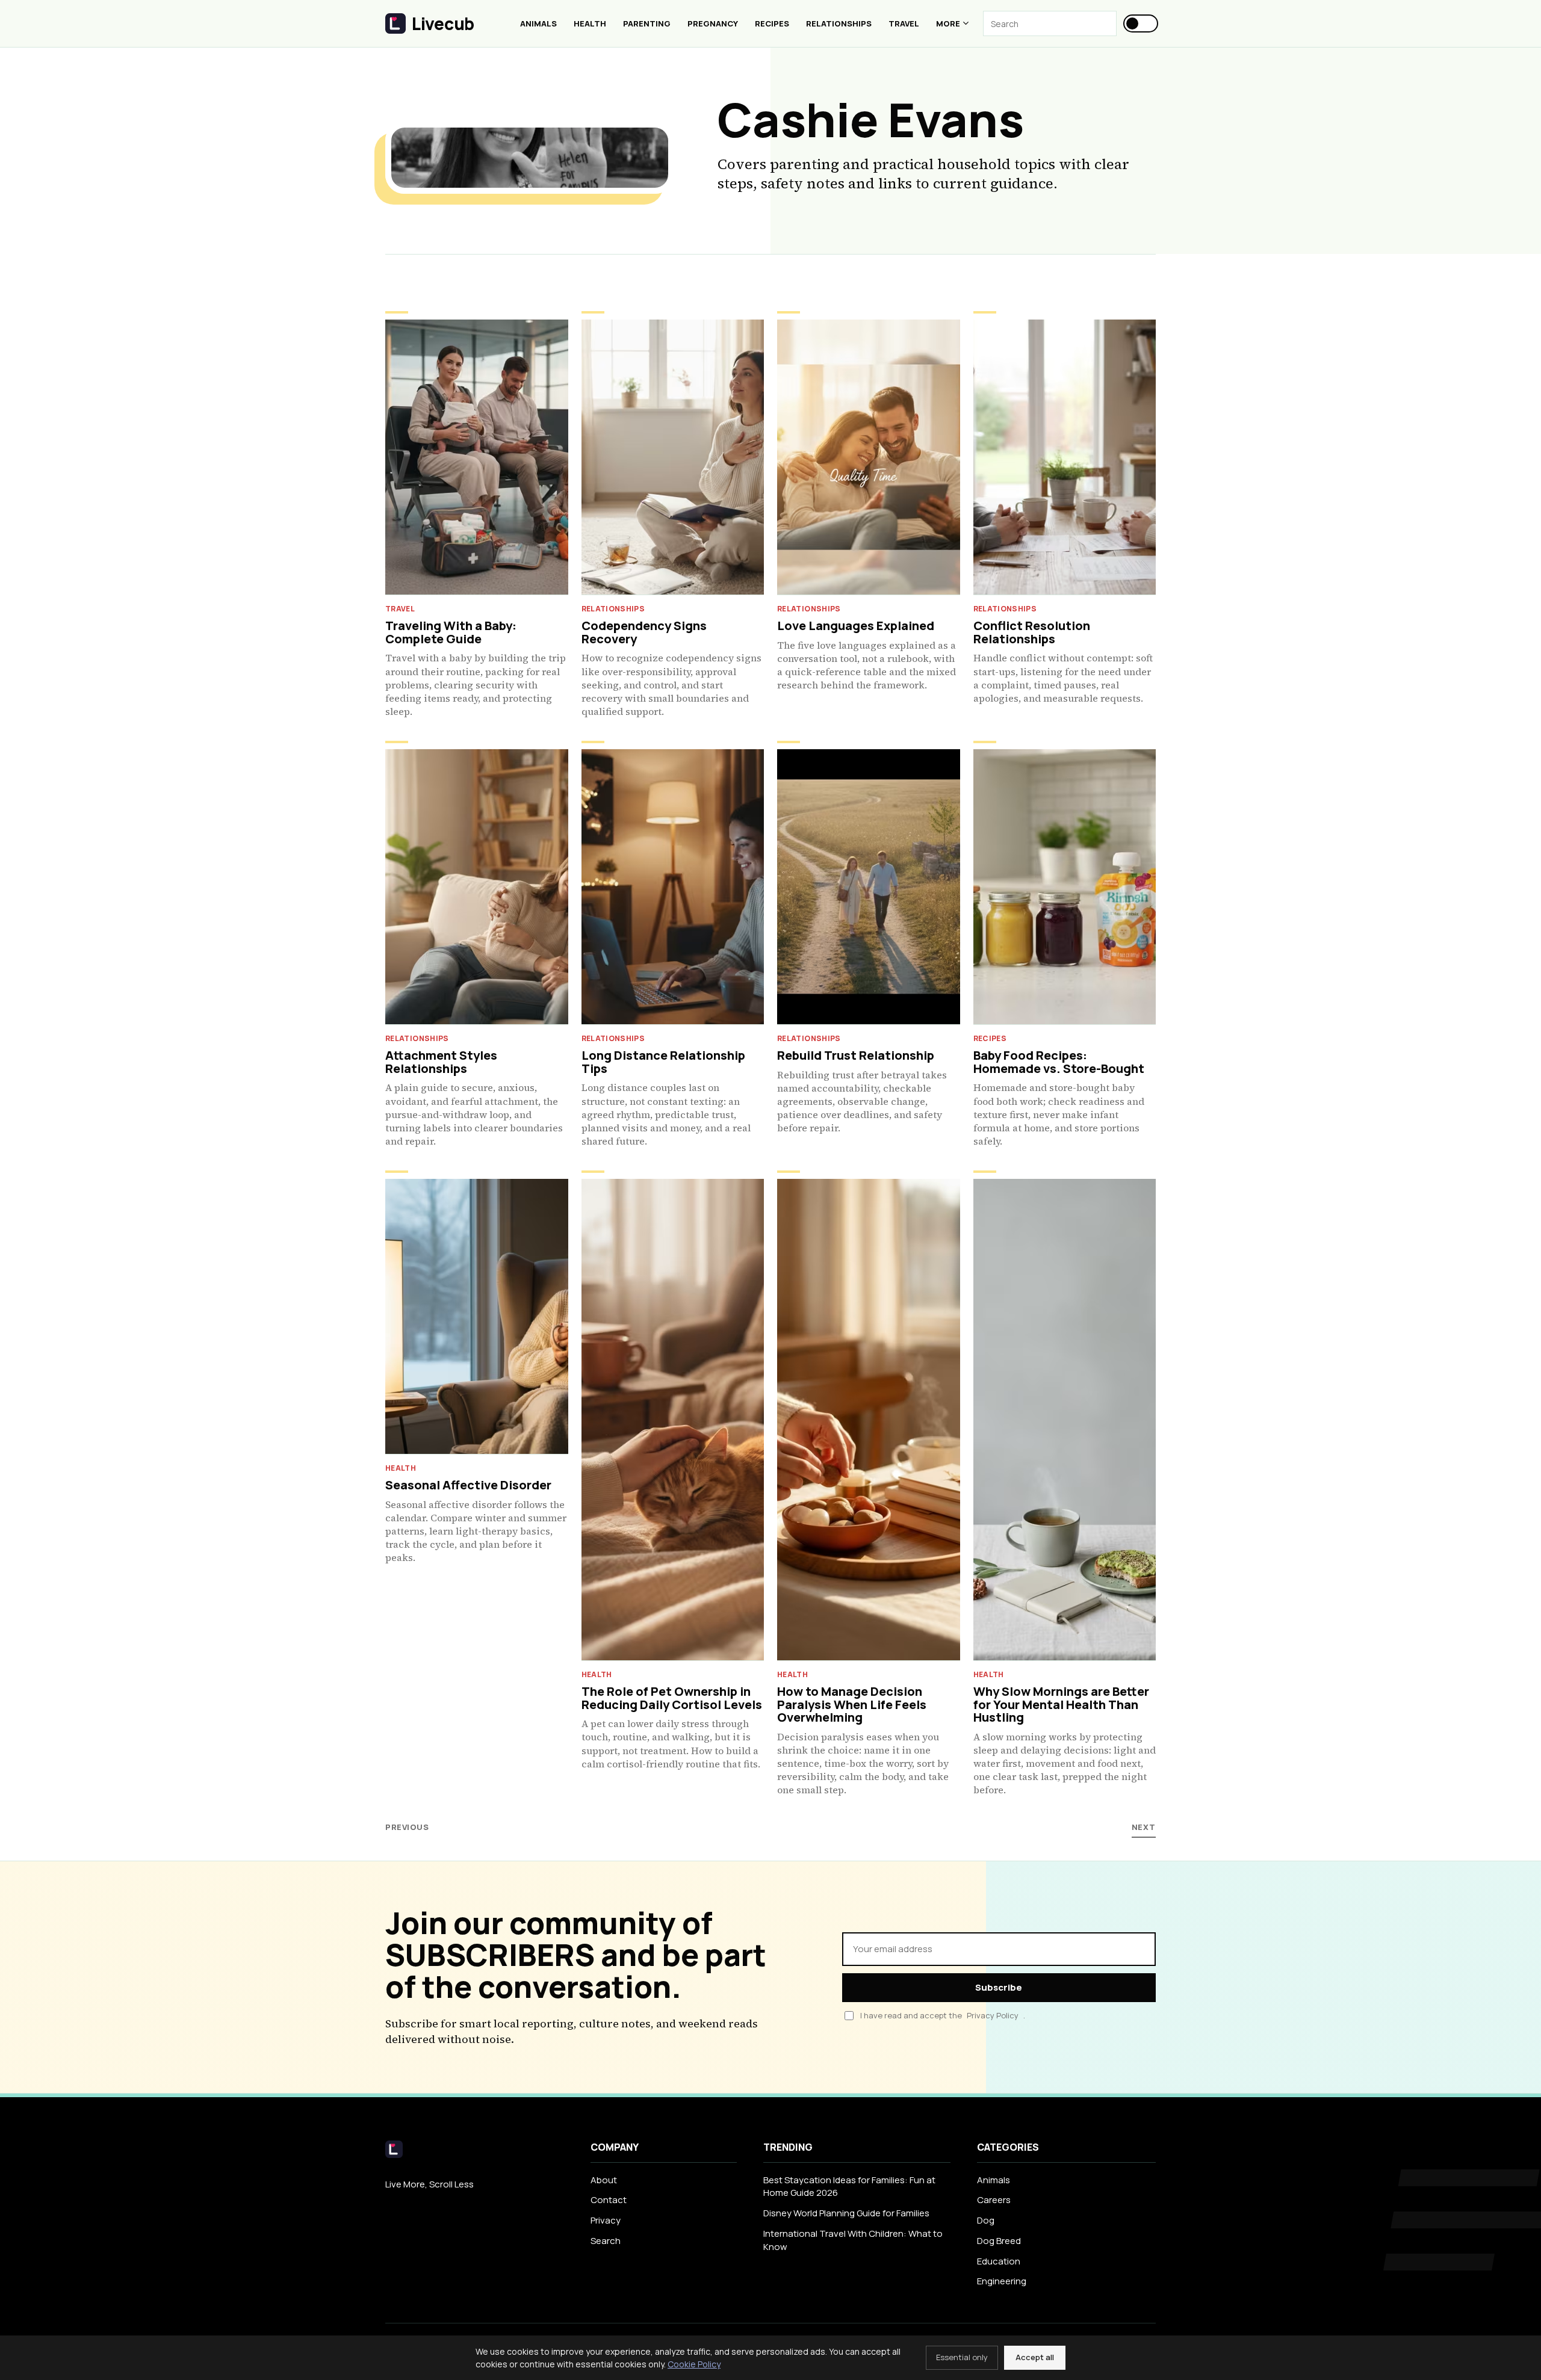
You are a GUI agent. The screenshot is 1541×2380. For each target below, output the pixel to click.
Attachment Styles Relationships (441, 1062)
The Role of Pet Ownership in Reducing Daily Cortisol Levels (672, 1698)
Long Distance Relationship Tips (663, 1062)
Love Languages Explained (856, 626)
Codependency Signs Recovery (644, 632)
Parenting (647, 23)
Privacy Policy (993, 2016)
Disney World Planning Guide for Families (846, 2213)
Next (1144, 1827)
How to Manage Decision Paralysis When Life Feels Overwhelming (852, 1704)
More (948, 23)
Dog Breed (999, 2241)
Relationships (839, 23)
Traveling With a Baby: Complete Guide (451, 632)
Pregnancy (713, 23)
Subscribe (999, 1987)
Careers (994, 2200)
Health (590, 23)
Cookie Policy (694, 2364)
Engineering (1002, 2281)
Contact (609, 2200)
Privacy (606, 2220)
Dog (986, 2220)
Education (999, 2261)
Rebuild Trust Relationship (856, 1055)
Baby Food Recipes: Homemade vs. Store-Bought (1059, 1062)
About (604, 2180)
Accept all (1035, 2357)
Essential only (962, 2357)
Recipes (772, 23)
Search (606, 2241)
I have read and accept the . (943, 2015)
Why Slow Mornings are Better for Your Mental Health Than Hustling (1061, 1704)
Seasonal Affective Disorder (468, 1485)
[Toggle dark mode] (1141, 23)
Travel (904, 23)
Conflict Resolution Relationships (1032, 632)
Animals (538, 23)
